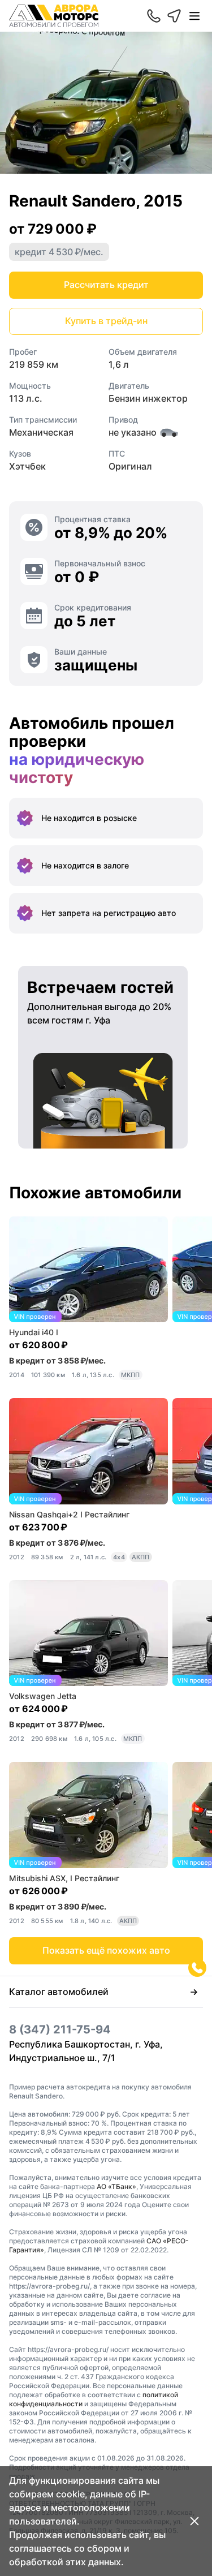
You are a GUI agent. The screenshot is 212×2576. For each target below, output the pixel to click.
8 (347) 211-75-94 (60, 2029)
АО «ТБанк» (116, 2186)
